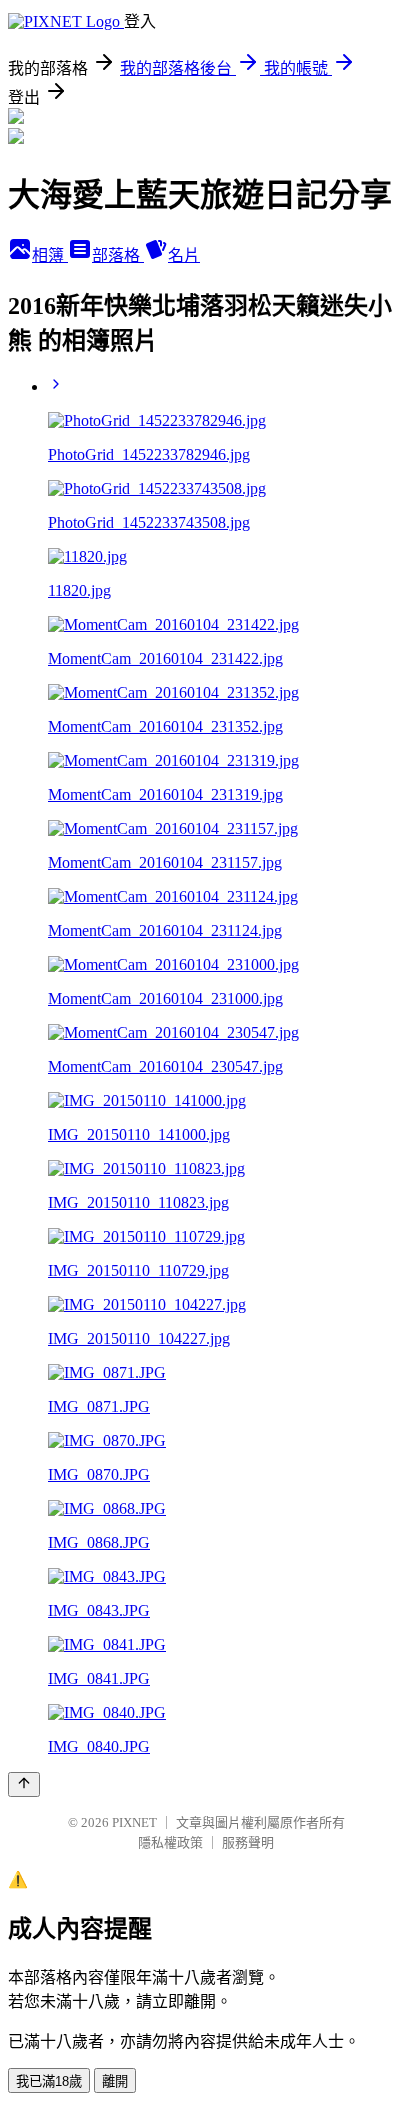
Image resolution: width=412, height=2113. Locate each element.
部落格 (118, 255)
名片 (184, 255)
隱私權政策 (170, 1842)
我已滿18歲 (49, 2081)
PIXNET (134, 1822)
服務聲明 (248, 1842)
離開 (115, 2081)
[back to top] (24, 1784)
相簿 (50, 255)
